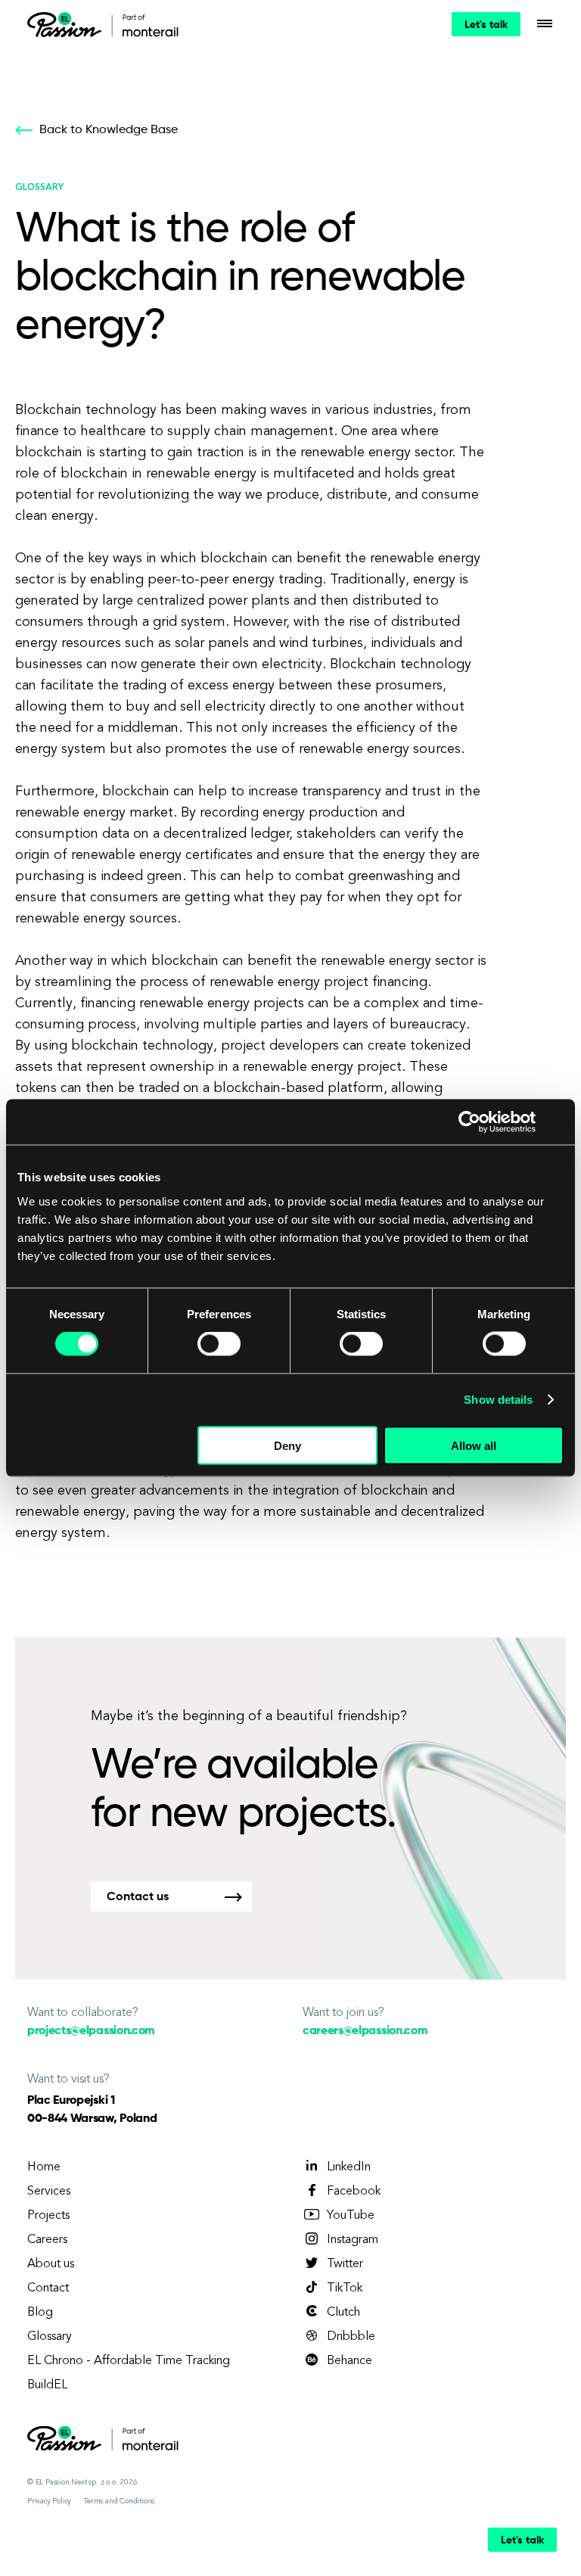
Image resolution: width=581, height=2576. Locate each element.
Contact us (138, 1897)
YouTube (351, 2216)
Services (49, 2192)
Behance (350, 2361)
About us (51, 2264)
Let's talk (486, 25)
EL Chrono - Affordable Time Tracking (129, 2361)
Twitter (345, 2264)
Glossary (50, 2337)
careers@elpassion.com (365, 2031)
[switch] (219, 1344)
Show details (498, 1400)
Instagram (353, 2240)
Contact (48, 2288)
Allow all (474, 1445)
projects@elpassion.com (91, 2031)
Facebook (354, 2192)
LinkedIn (349, 2167)
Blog (40, 2313)
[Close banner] (558, 1122)
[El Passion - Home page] (68, 24)
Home (44, 2167)
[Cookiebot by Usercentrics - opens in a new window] (469, 1122)
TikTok (345, 2288)
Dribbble (351, 2337)
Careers (47, 2240)
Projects (48, 2216)
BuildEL (47, 2385)
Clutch (343, 2313)
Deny (287, 1445)
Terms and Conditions (119, 2501)
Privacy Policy (49, 2501)
